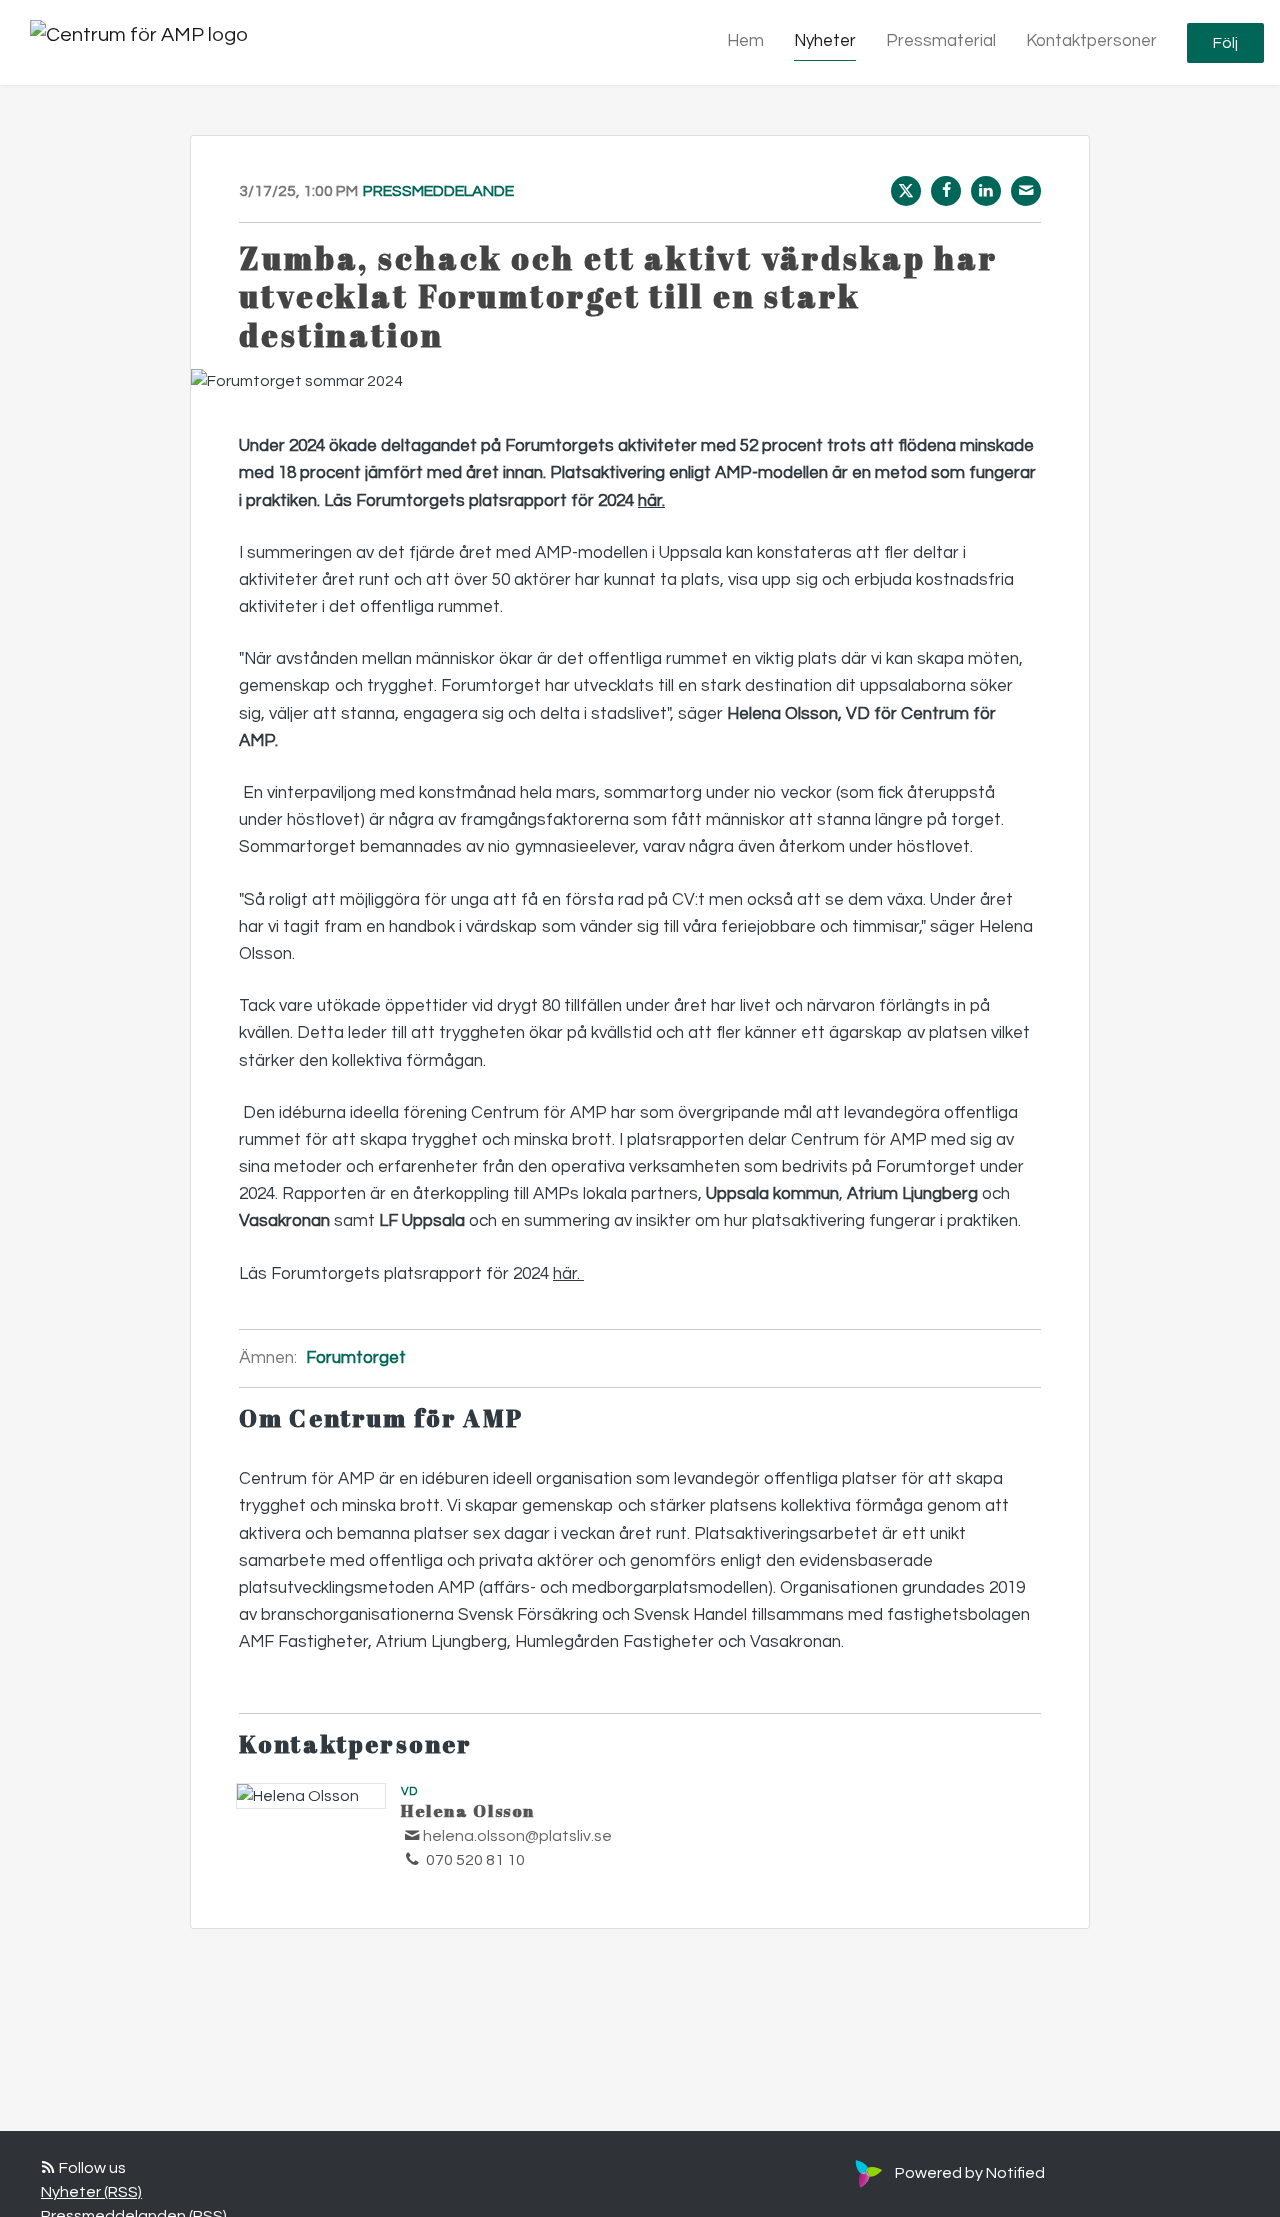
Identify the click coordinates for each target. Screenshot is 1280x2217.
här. (651, 501)
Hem (745, 41)
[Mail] (1026, 191)
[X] (906, 191)
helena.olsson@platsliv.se (517, 1836)
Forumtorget (356, 1358)
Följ (1225, 43)
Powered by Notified (970, 2173)
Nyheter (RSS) (91, 2192)
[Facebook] (946, 191)
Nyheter (825, 41)
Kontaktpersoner (1091, 41)
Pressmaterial (941, 41)
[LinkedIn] (986, 191)
